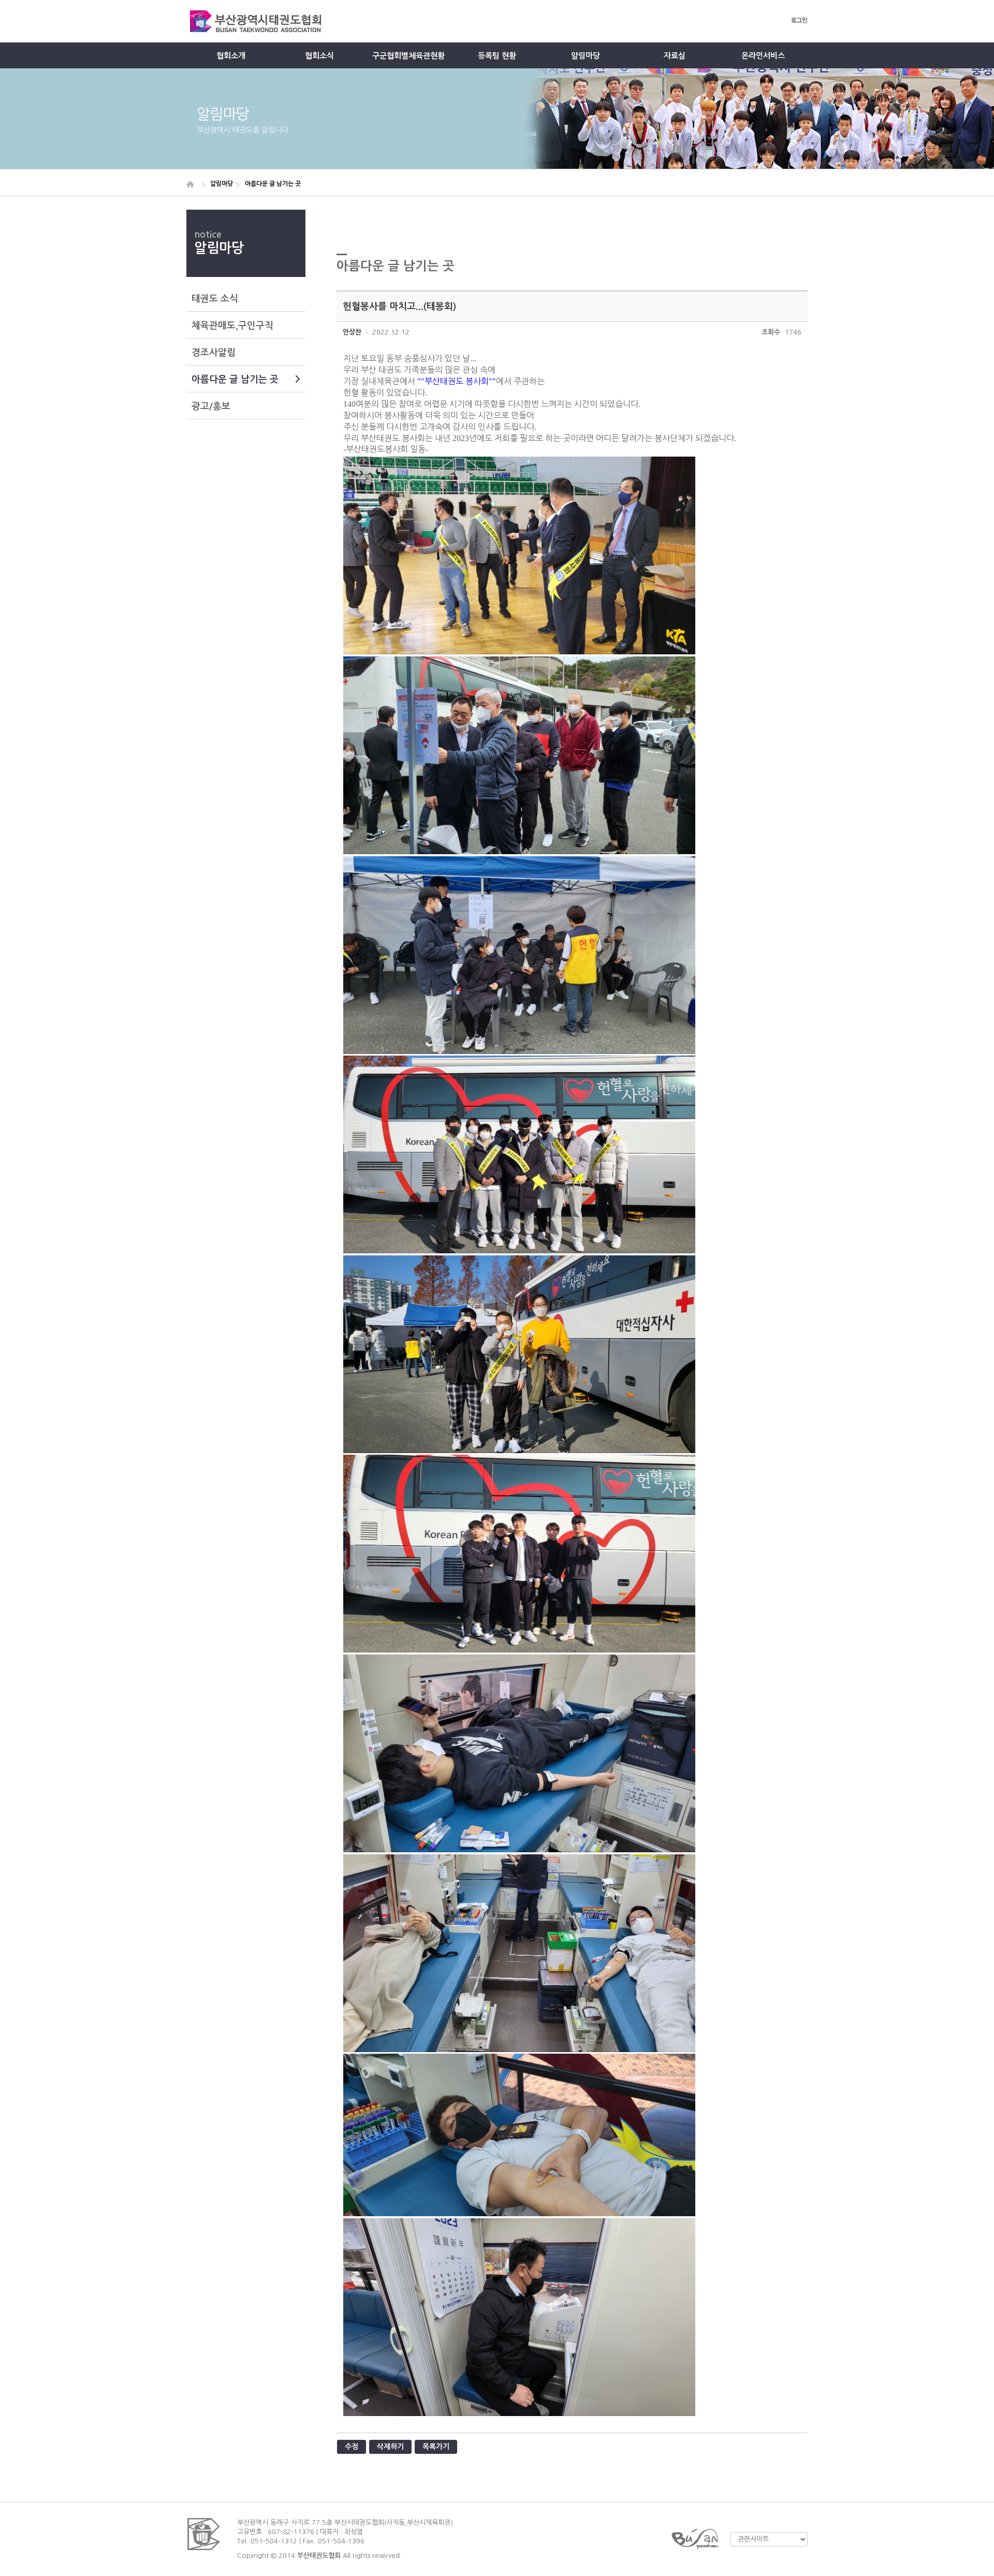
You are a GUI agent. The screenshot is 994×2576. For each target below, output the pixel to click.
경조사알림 (214, 353)
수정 (352, 2447)
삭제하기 (390, 2447)
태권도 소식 (215, 299)
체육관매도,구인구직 (232, 326)
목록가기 (436, 2447)
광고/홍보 (211, 406)
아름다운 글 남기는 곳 (235, 379)
